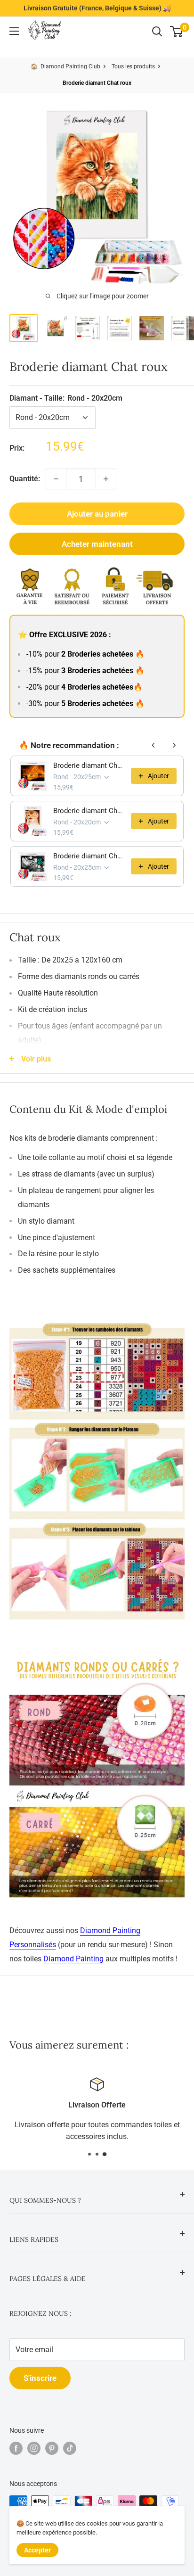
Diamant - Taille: (66, 398)
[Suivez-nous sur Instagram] (34, 2448)
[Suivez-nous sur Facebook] (16, 2448)
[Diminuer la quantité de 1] (56, 479)
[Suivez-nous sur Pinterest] (52, 2448)
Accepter (37, 2550)
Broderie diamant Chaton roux (89, 811)
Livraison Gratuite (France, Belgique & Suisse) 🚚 (97, 8)
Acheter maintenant (97, 544)
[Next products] (174, 745)
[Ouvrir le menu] (14, 31)
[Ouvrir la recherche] (157, 32)
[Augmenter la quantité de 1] (106, 479)
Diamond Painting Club (70, 66)
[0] (177, 32)
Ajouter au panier (97, 514)
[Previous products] (154, 745)
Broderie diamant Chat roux (89, 765)
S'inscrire (40, 2378)
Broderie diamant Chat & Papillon (89, 856)
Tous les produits (133, 66)
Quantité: (25, 479)
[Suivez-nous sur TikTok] (70, 2448)
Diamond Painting (73, 1959)
